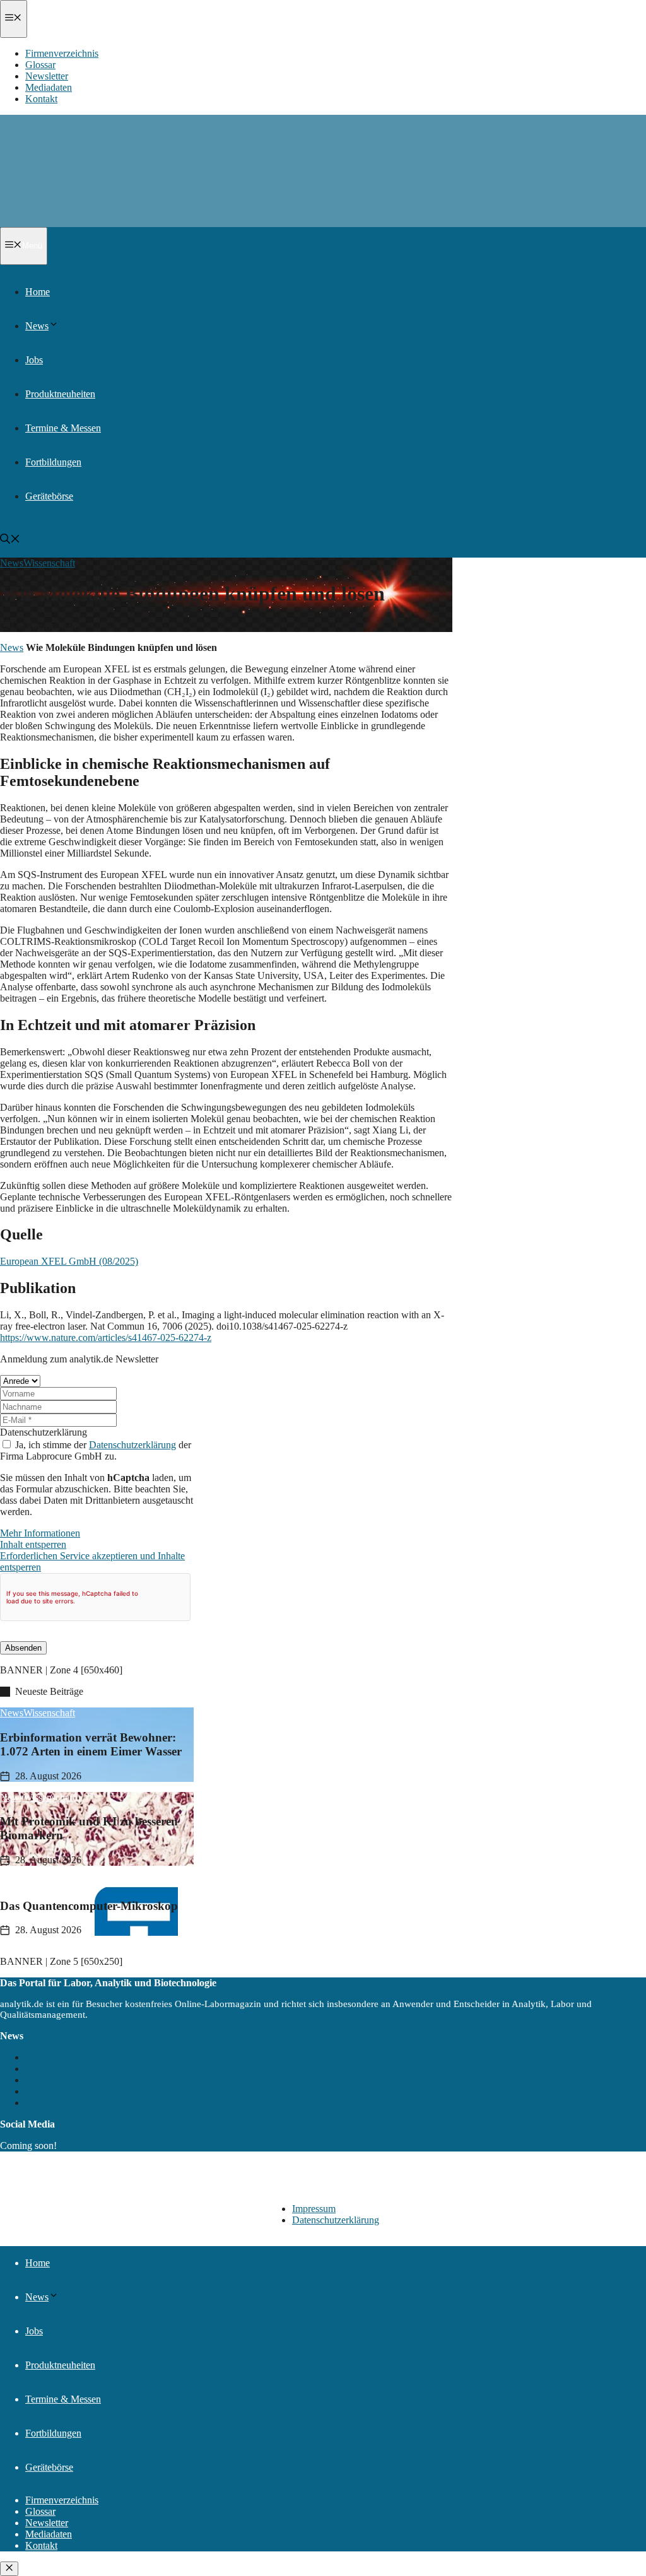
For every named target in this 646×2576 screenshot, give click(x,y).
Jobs (34, 360)
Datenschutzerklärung (44, 1432)
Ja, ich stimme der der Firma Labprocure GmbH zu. (96, 1450)
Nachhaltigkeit (54, 2057)
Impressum (314, 2209)
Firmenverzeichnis (62, 53)
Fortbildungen (53, 462)
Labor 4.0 (45, 2103)
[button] (54, 326)
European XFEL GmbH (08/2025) (69, 1261)
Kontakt (41, 99)
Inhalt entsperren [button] (33, 1544)
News (37, 326)
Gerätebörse (49, 496)
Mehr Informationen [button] (40, 1533)
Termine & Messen (63, 428)
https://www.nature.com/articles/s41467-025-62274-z (106, 1338)
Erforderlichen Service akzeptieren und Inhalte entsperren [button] (92, 1561)
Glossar (40, 65)
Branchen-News (58, 2091)
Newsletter (47, 76)
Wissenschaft (49, 563)
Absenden (23, 1648)
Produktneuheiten (60, 394)
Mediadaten (49, 87)
